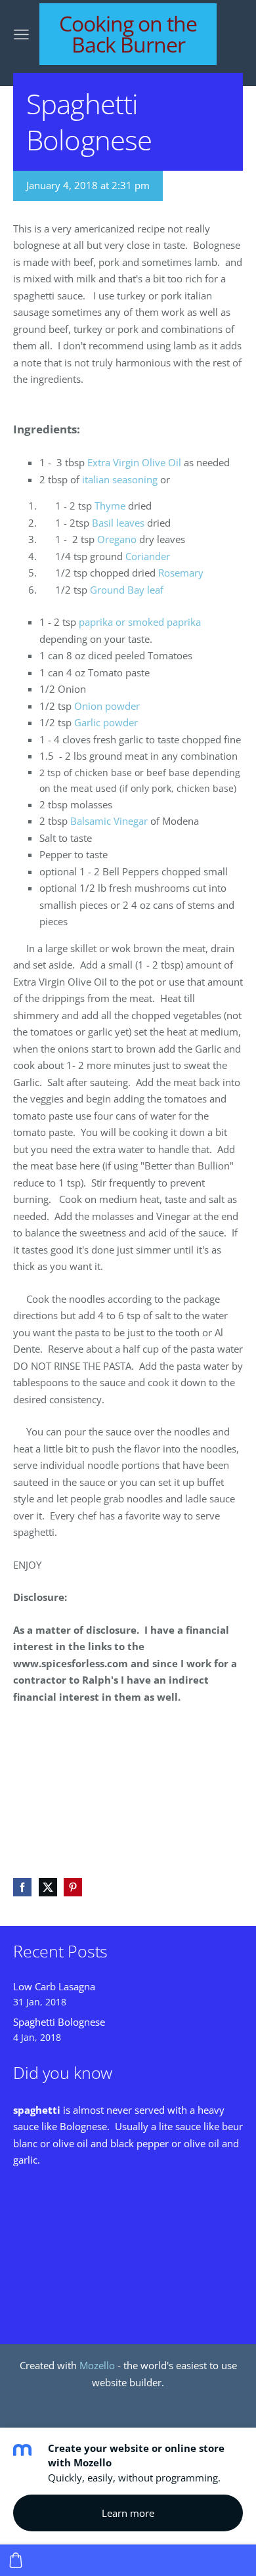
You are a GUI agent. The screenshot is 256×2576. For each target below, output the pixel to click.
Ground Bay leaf (127, 590)
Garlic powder (106, 722)
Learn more (128, 2513)
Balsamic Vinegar (109, 821)
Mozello (97, 2365)
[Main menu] (21, 34)
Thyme (110, 506)
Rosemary (181, 573)
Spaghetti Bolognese (59, 2022)
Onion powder (107, 706)
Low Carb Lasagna (54, 1986)
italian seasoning (120, 479)
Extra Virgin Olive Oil (134, 462)
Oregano (117, 539)
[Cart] (16, 2560)
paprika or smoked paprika (140, 622)
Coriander (148, 556)
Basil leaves (118, 523)
